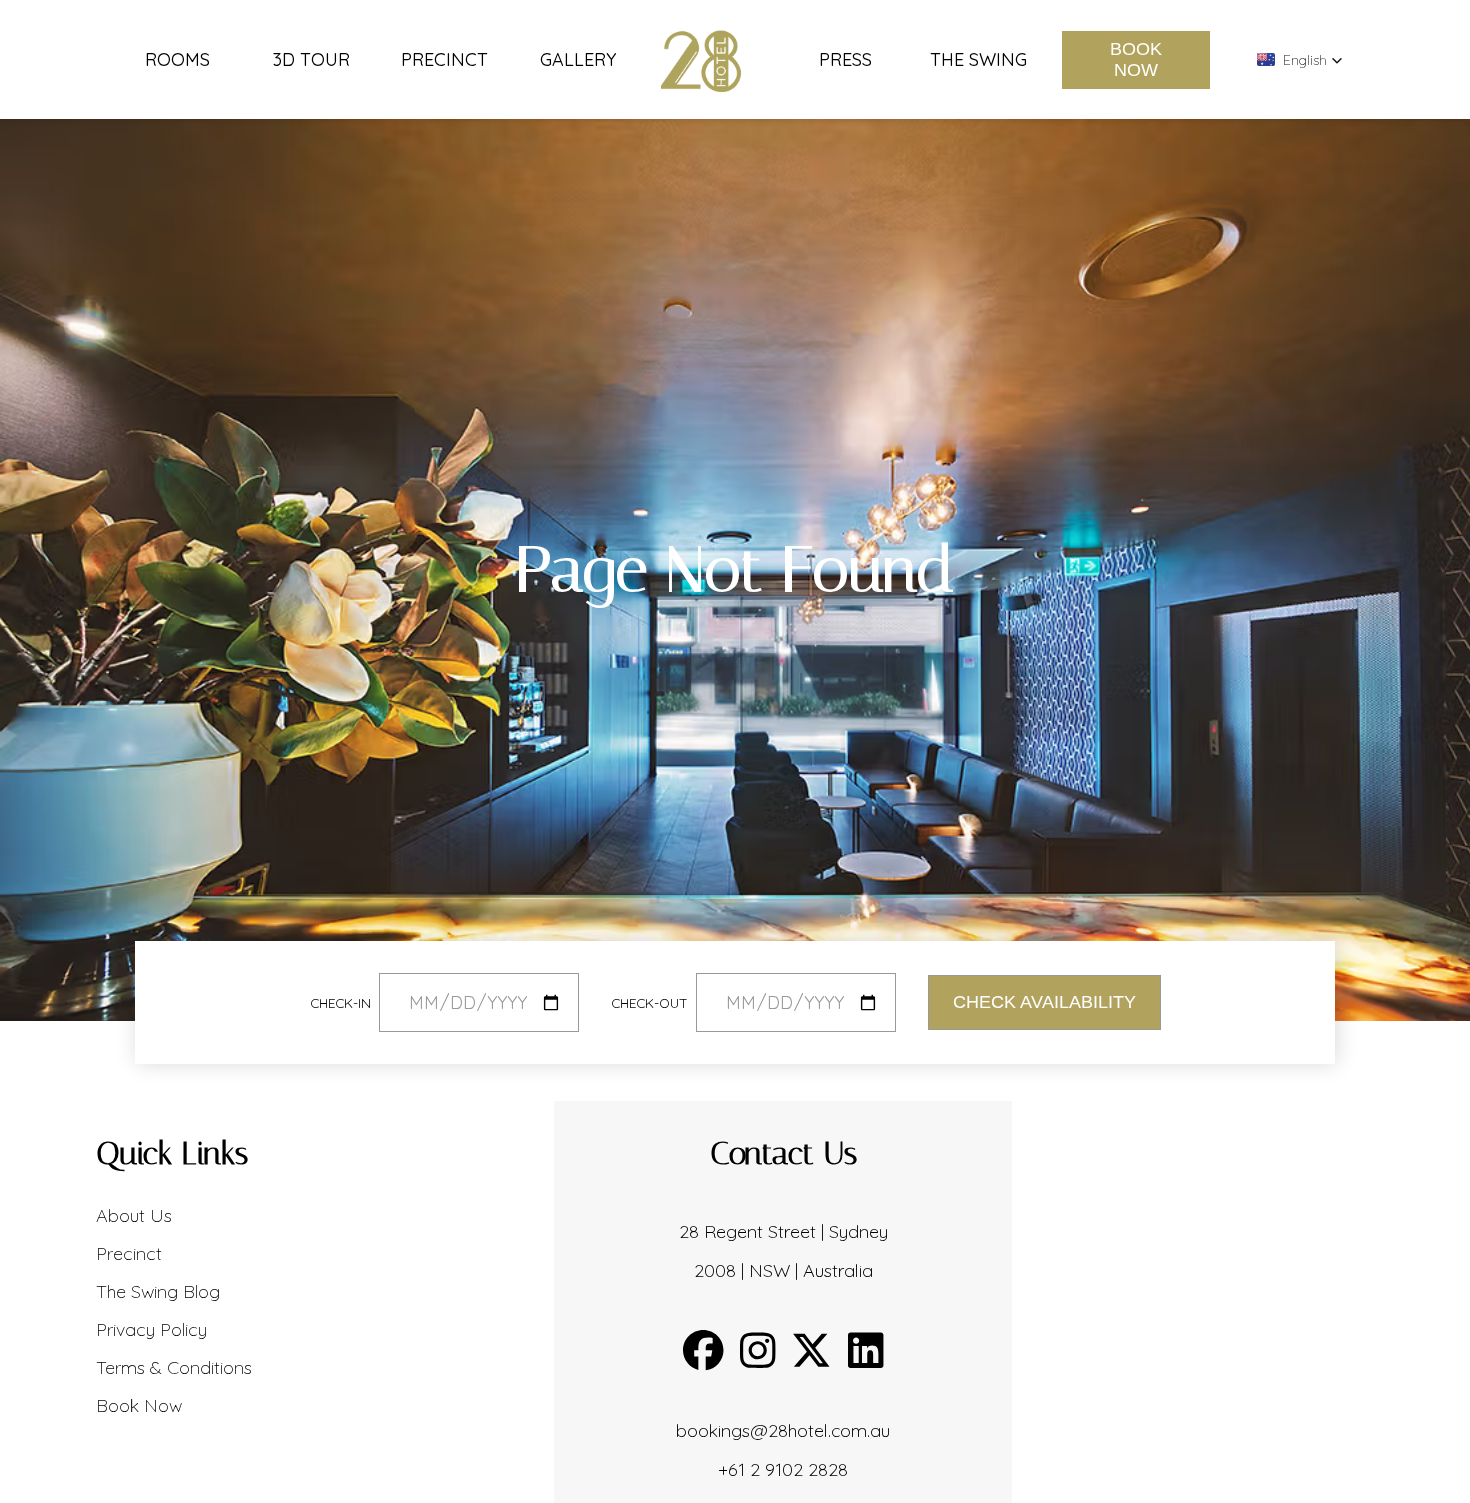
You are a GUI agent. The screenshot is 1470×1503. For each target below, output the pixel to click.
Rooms (177, 60)
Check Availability (1044, 1002)
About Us (134, 1215)
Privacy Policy (151, 1329)
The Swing (978, 60)
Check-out (649, 1002)
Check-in (340, 1002)
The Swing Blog (158, 1291)
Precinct (444, 60)
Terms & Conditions (174, 1367)
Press (845, 60)
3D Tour (311, 60)
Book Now (1136, 59)
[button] (1300, 60)
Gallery (578, 60)
